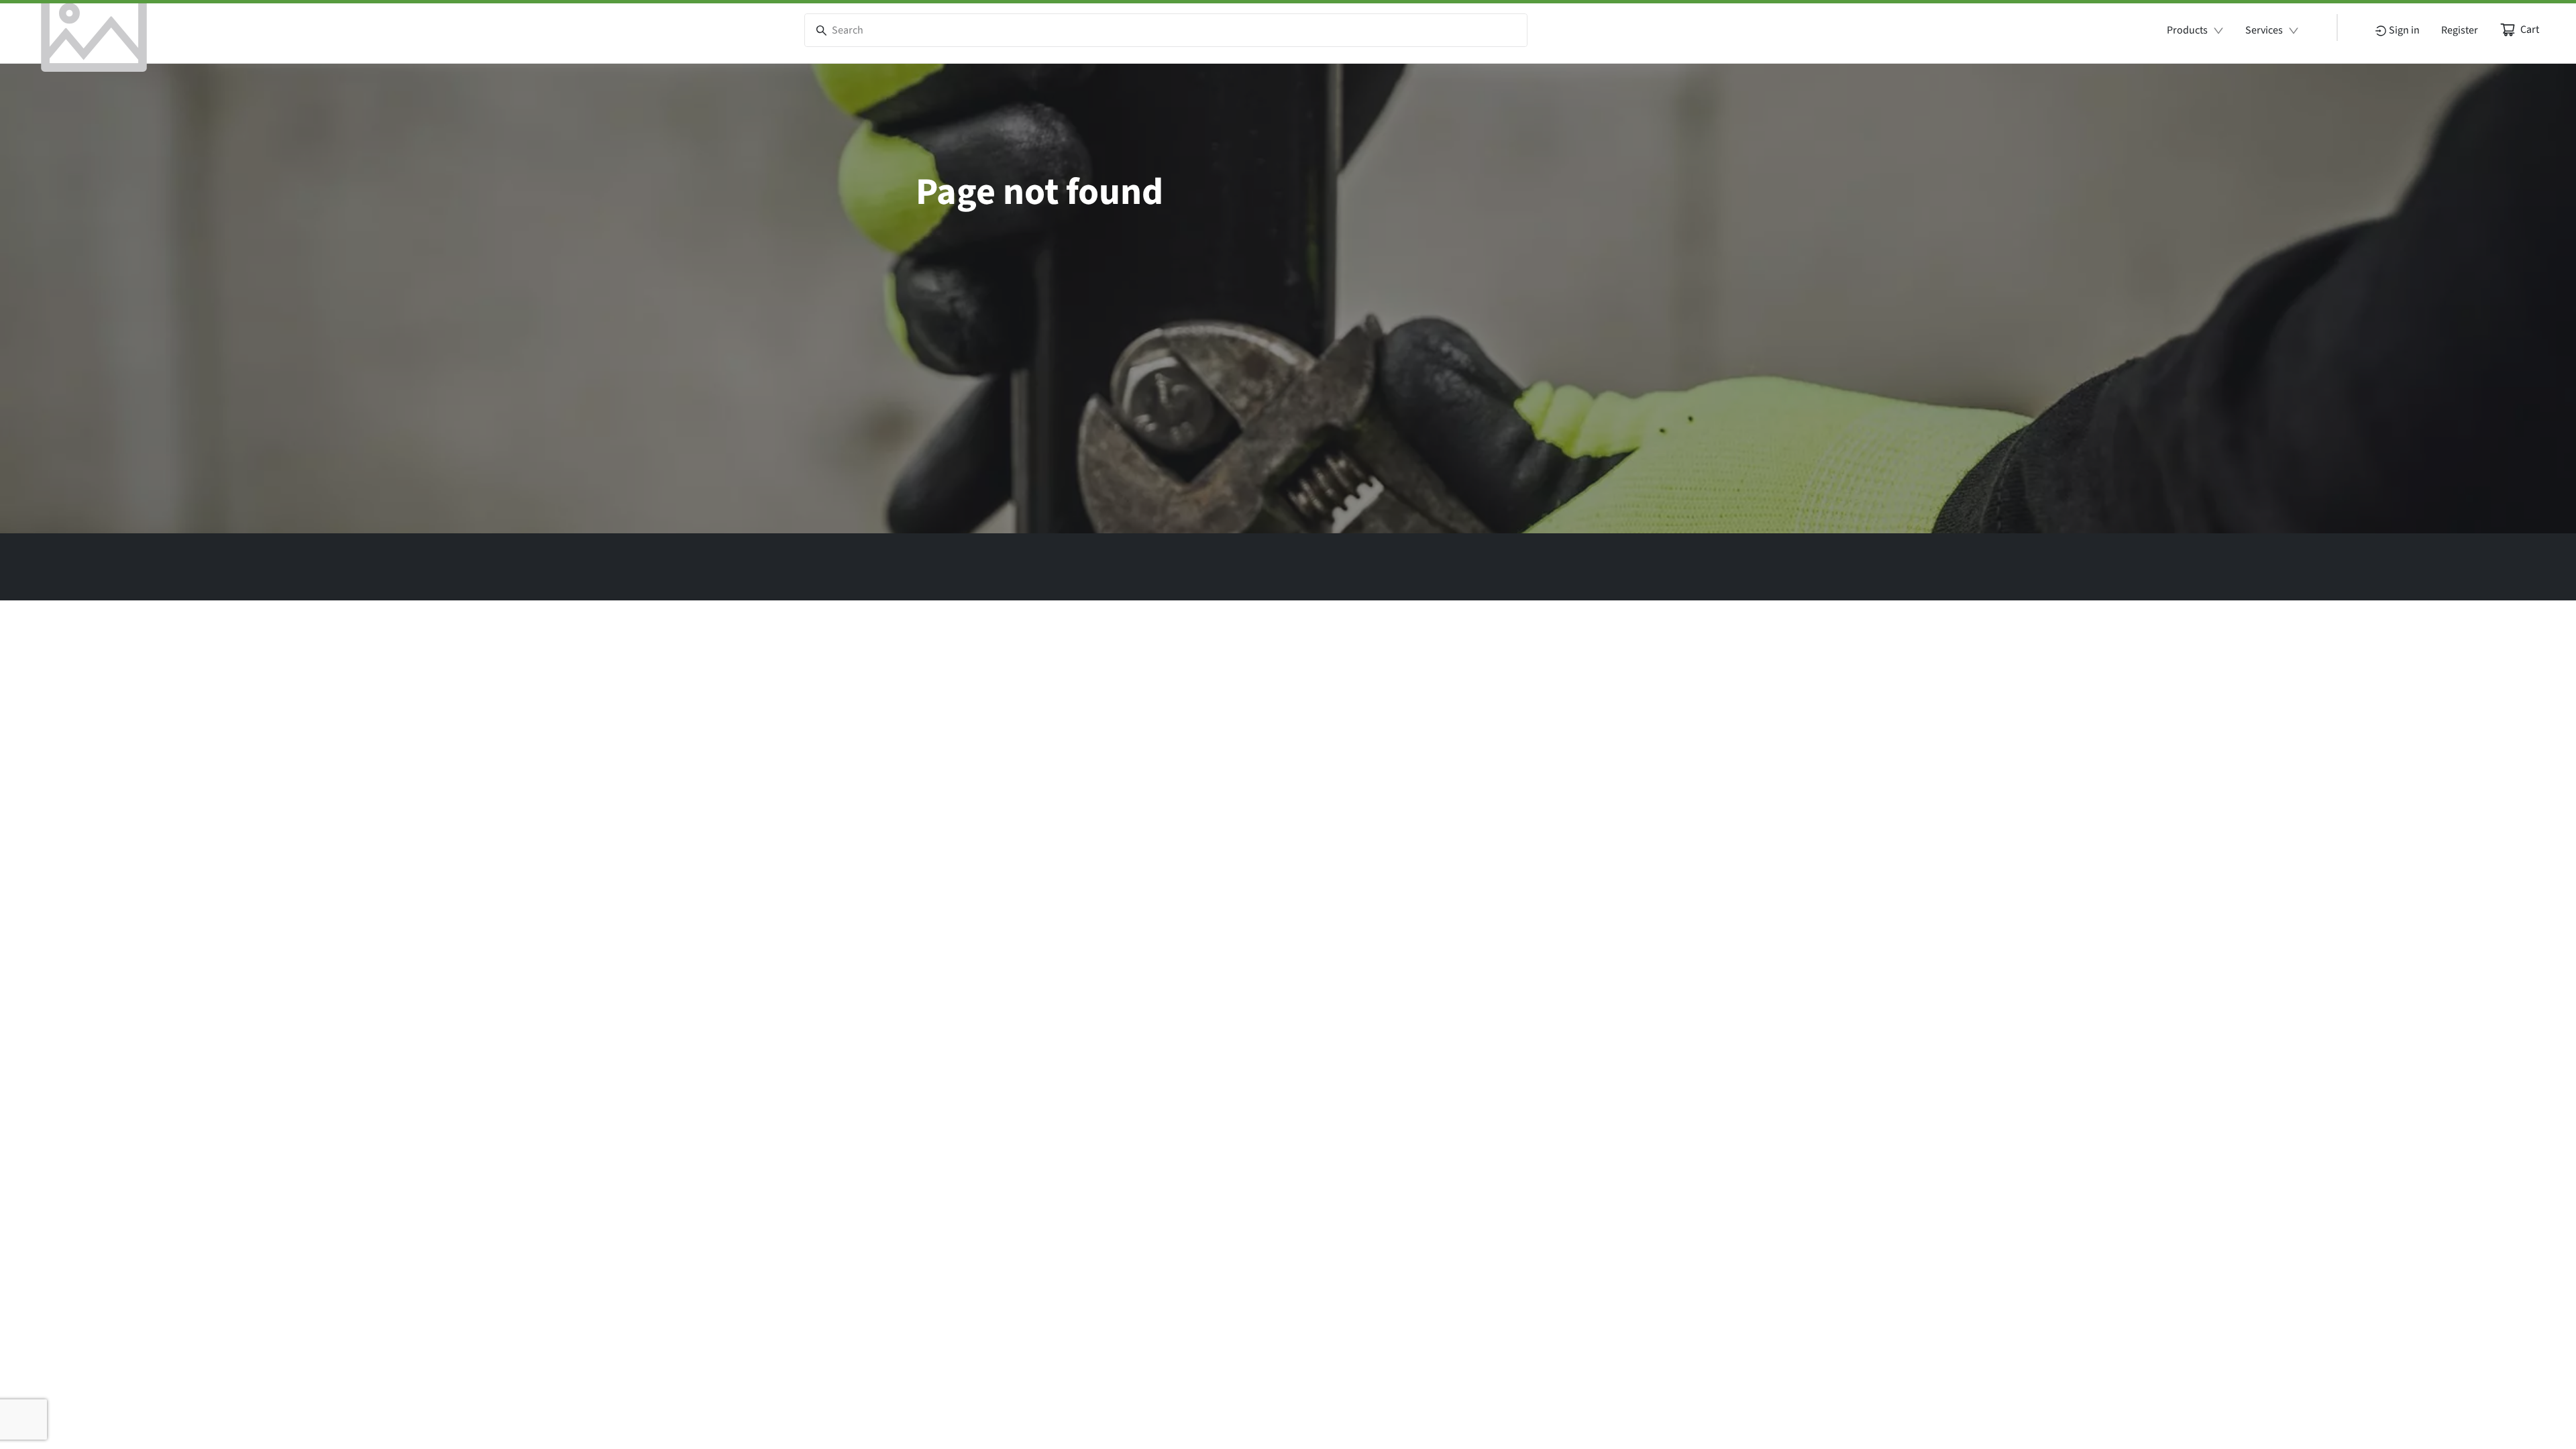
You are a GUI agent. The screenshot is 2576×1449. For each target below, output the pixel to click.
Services (2264, 30)
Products (2187, 30)
